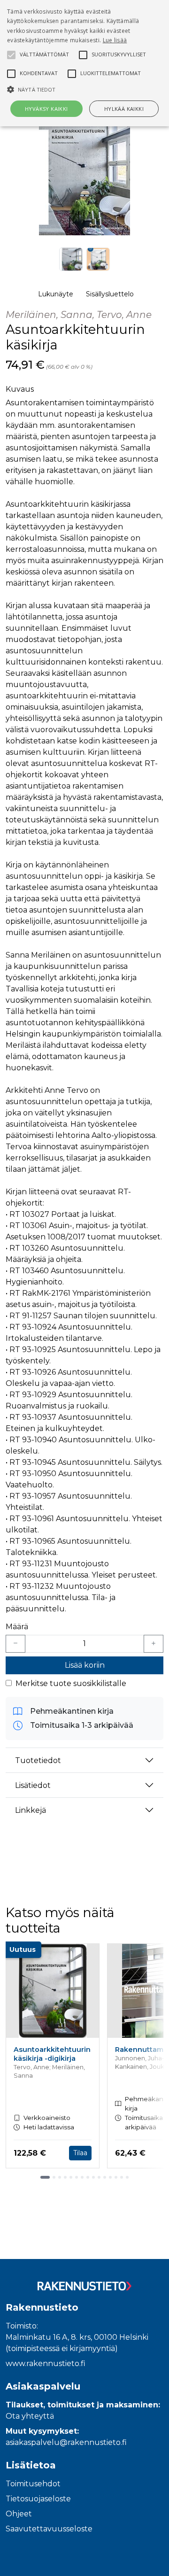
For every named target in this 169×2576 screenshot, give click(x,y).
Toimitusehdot (33, 2484)
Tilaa (80, 2153)
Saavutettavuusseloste (49, 2529)
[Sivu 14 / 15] (122, 2177)
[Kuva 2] (98, 259)
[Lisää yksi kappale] (154, 1644)
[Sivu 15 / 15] (127, 2177)
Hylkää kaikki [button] (124, 109)
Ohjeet (19, 2514)
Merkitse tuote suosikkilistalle (71, 1683)
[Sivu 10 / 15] (99, 2177)
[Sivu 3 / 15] (60, 2177)
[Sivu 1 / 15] (45, 2177)
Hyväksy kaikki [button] (46, 109)
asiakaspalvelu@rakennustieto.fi (66, 2442)
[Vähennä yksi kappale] (15, 1644)
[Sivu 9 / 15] (93, 2177)
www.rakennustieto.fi (46, 2363)
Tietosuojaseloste (38, 2499)
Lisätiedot (33, 1785)
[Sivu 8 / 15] (88, 2177)
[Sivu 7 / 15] (82, 2177)
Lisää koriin (85, 1665)
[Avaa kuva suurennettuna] (84, 177)
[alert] (84, 63)
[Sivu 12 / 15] (110, 2177)
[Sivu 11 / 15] (105, 2177)
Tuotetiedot (38, 1760)
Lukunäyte (56, 294)
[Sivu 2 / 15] (54, 2177)
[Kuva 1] (71, 259)
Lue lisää (115, 40)
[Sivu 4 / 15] (65, 2177)
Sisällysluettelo (110, 294)
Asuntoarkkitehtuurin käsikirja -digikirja (52, 2054)
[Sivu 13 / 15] (116, 2177)
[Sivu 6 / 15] (77, 2177)
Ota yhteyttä (30, 2416)
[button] (84, 89)
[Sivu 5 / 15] (71, 2177)
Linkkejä (31, 1810)
